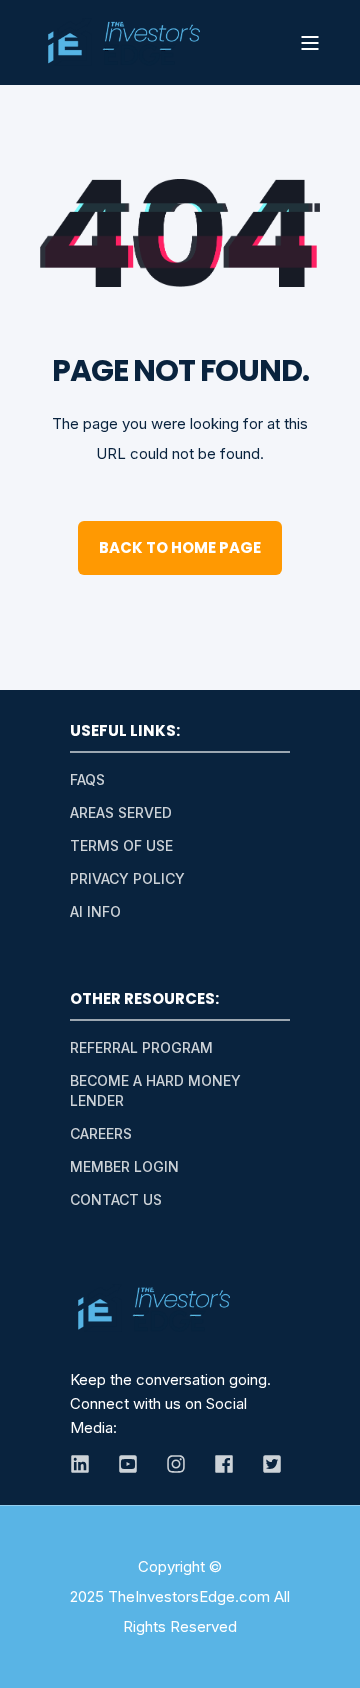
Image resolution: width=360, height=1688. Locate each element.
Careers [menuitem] (101, 1133)
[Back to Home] (123, 42)
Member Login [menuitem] (124, 1166)
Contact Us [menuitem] (116, 1199)
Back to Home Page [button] (180, 547)
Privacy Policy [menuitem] (127, 878)
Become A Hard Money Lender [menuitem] (155, 1090)
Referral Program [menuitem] (141, 1047)
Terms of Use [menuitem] (121, 845)
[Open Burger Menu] (310, 43)
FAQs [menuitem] (87, 779)
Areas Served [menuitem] (121, 812)
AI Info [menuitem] (95, 911)
